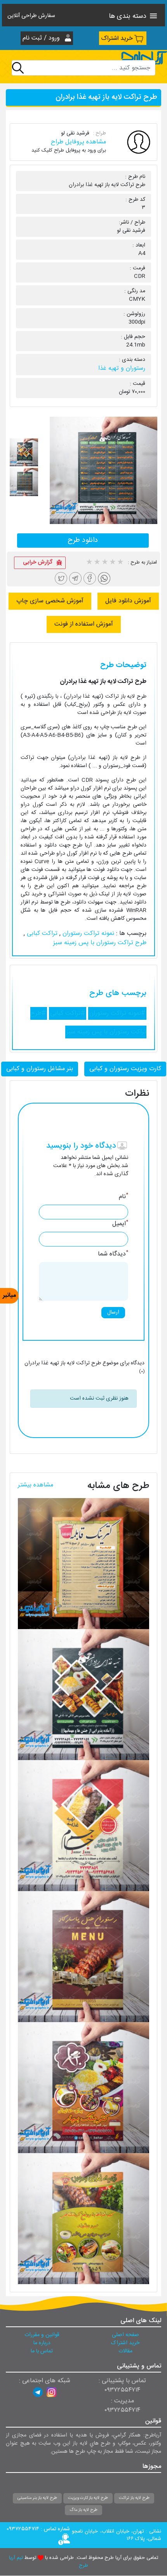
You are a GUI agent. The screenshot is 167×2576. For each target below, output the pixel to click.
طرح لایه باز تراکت (134, 2498)
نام (124, 1197)
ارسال (113, 1312)
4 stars (112, 563)
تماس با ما (42, 2351)
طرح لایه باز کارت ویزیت (88, 2498)
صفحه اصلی (125, 2335)
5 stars (120, 563)
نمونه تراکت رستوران (87, 934)
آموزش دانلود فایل (128, 601)
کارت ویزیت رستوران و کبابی (125, 1069)
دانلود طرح (83, 540)
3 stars (104, 563)
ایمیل (120, 1224)
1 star (89, 563)
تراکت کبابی (41, 934)
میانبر (9, 1296)
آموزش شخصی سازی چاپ (50, 601)
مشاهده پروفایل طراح (78, 142)
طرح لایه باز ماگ (83, 2510)
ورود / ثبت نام (42, 38)
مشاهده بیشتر (36, 1485)
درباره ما (42, 2343)
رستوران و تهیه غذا (122, 368)
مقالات (125, 2351)
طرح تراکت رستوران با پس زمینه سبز (100, 943)
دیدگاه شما (113, 1254)
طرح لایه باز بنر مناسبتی (37, 2498)
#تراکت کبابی (68, 1013)
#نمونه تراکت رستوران (117, 1013)
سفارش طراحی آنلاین (31, 16)
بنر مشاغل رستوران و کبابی (40, 1069)
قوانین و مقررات (42, 2335)
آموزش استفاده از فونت (84, 624)
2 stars (97, 563)
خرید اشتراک (117, 39)
